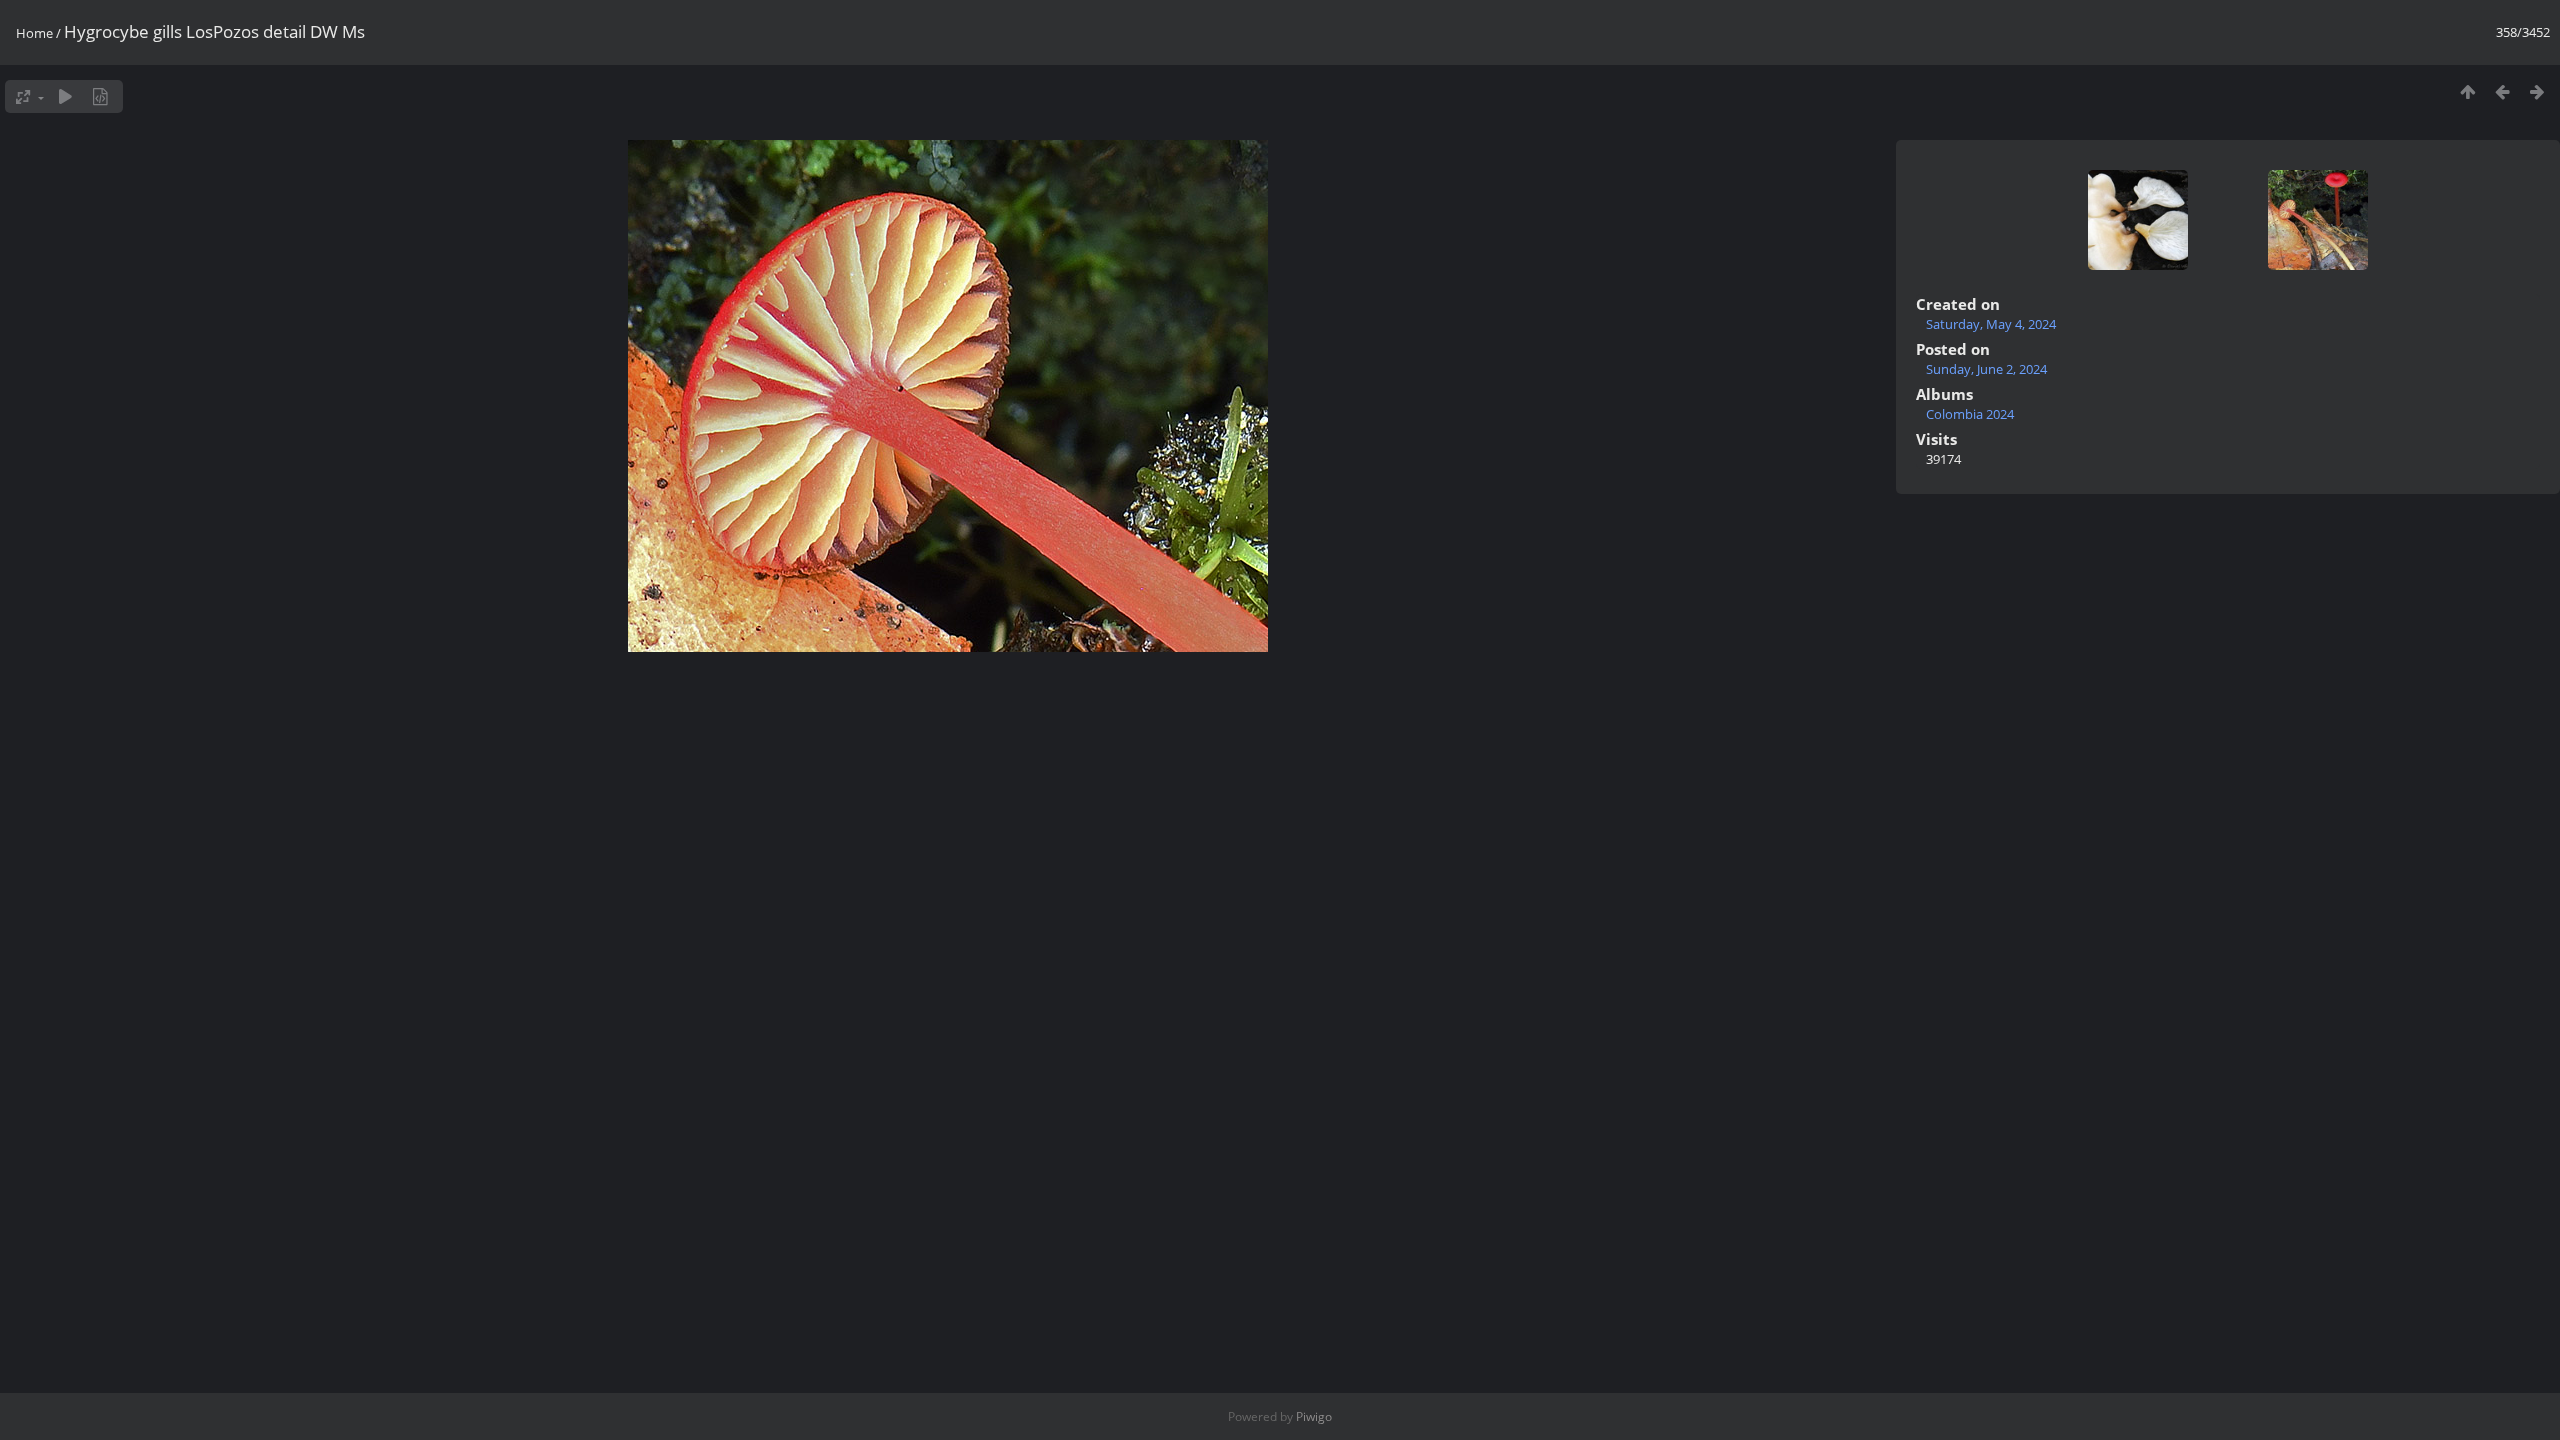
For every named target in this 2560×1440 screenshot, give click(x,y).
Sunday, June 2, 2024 (1986, 369)
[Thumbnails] (2467, 91)
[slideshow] (65, 96)
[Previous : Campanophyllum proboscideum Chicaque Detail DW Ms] (2502, 91)
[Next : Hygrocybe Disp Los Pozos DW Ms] (2537, 91)
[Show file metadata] (100, 96)
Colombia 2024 (1970, 414)
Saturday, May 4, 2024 (1991, 324)
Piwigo (1314, 1416)
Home (34, 33)
